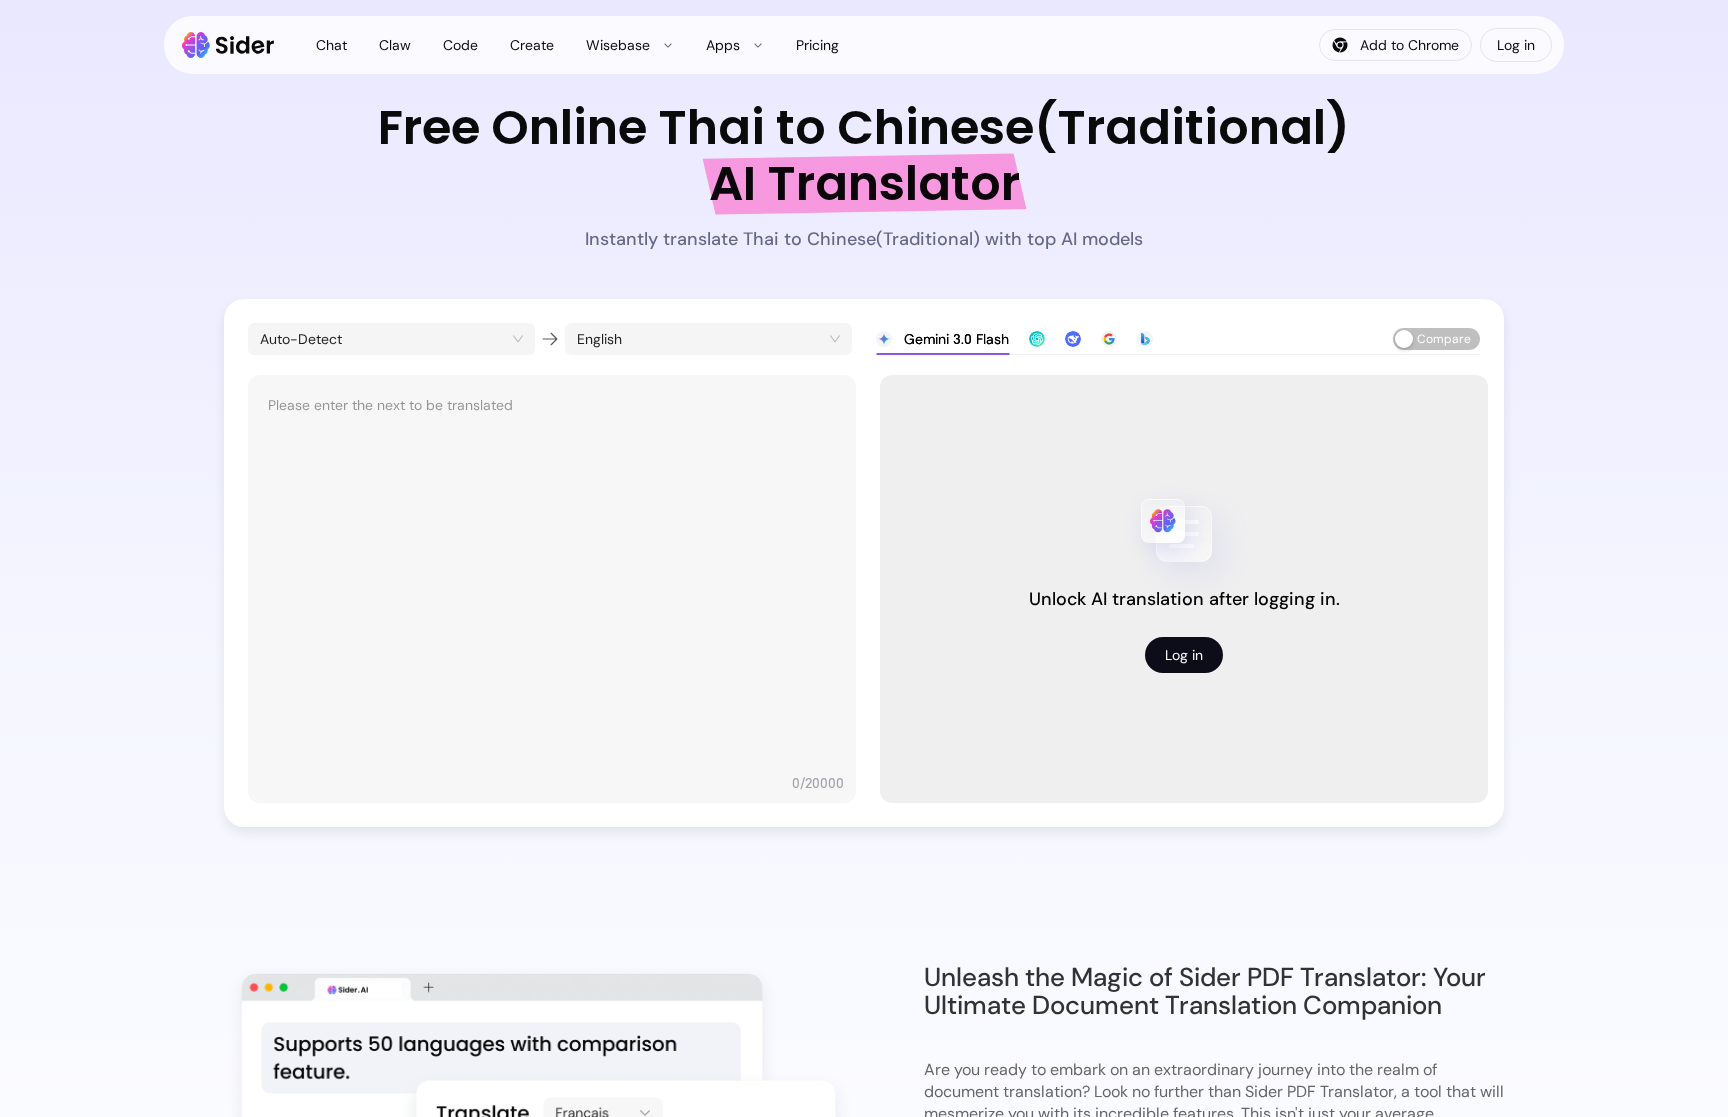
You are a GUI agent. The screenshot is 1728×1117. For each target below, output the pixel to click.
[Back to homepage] (228, 45)
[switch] (1436, 339)
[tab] (942, 339)
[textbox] (552, 579)
